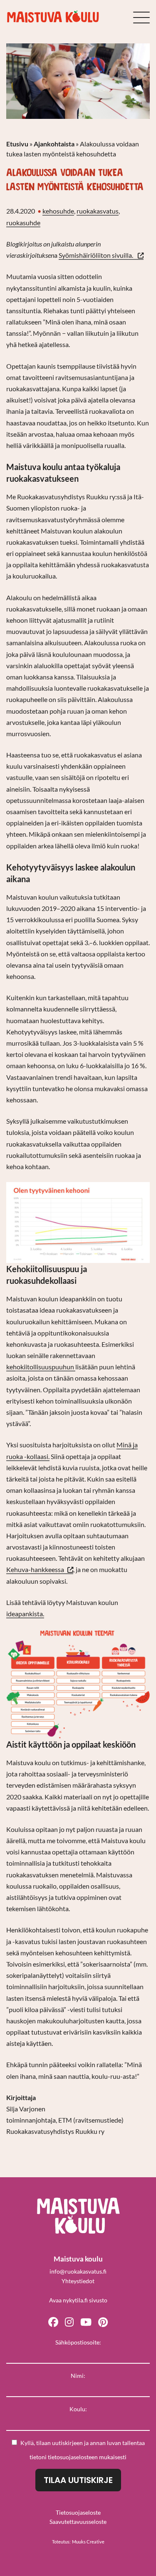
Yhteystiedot (78, 2281)
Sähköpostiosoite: (78, 2342)
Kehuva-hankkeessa (40, 1570)
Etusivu (17, 144)
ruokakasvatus (98, 211)
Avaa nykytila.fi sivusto (78, 2300)
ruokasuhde (23, 223)
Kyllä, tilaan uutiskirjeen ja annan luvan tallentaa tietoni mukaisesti (83, 2450)
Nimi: (78, 2376)
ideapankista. (25, 1614)
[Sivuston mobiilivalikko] (141, 18)
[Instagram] (69, 2321)
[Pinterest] (103, 2321)
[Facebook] (53, 2321)
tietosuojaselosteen (73, 2457)
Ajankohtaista (54, 144)
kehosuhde (58, 211)
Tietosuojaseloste (78, 2512)
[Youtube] (86, 2321)
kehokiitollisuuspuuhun (41, 1367)
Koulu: (78, 2409)
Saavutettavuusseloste (78, 2522)
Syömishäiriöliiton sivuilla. (101, 255)
